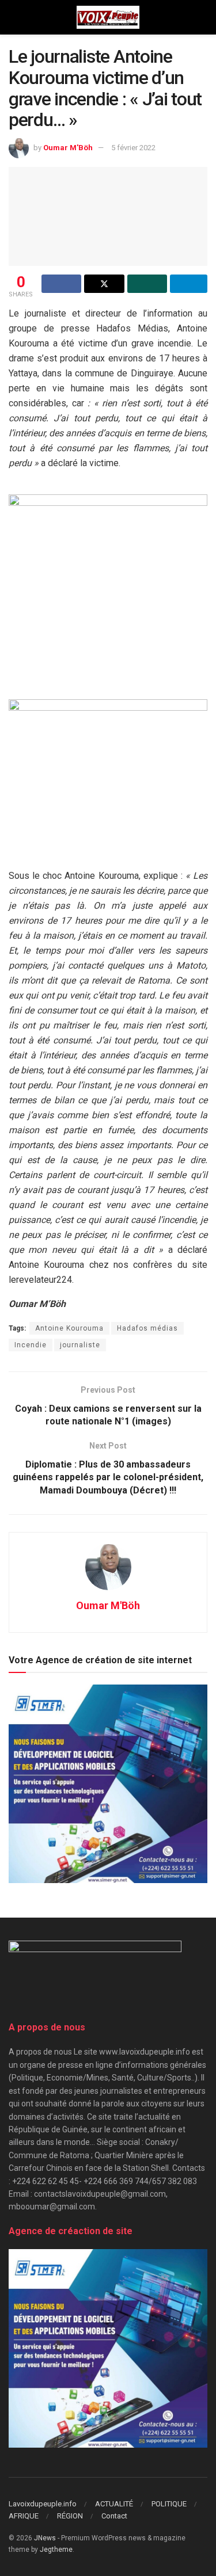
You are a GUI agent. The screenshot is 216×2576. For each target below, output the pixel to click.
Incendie (31, 1345)
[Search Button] (202, 17)
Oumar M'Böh (68, 148)
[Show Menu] (14, 17)
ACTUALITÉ (114, 2504)
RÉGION (70, 2516)
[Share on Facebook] (61, 284)
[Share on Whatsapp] (147, 284)
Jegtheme (56, 2550)
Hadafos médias (147, 1328)
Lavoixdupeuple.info (43, 2504)
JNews (45, 2538)
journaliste (80, 1345)
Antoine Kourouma (69, 1328)
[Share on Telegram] (189, 284)
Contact (114, 2516)
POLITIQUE (169, 2504)
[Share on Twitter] (104, 284)
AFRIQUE (24, 2516)
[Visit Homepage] (108, 17)
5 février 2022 (133, 148)
